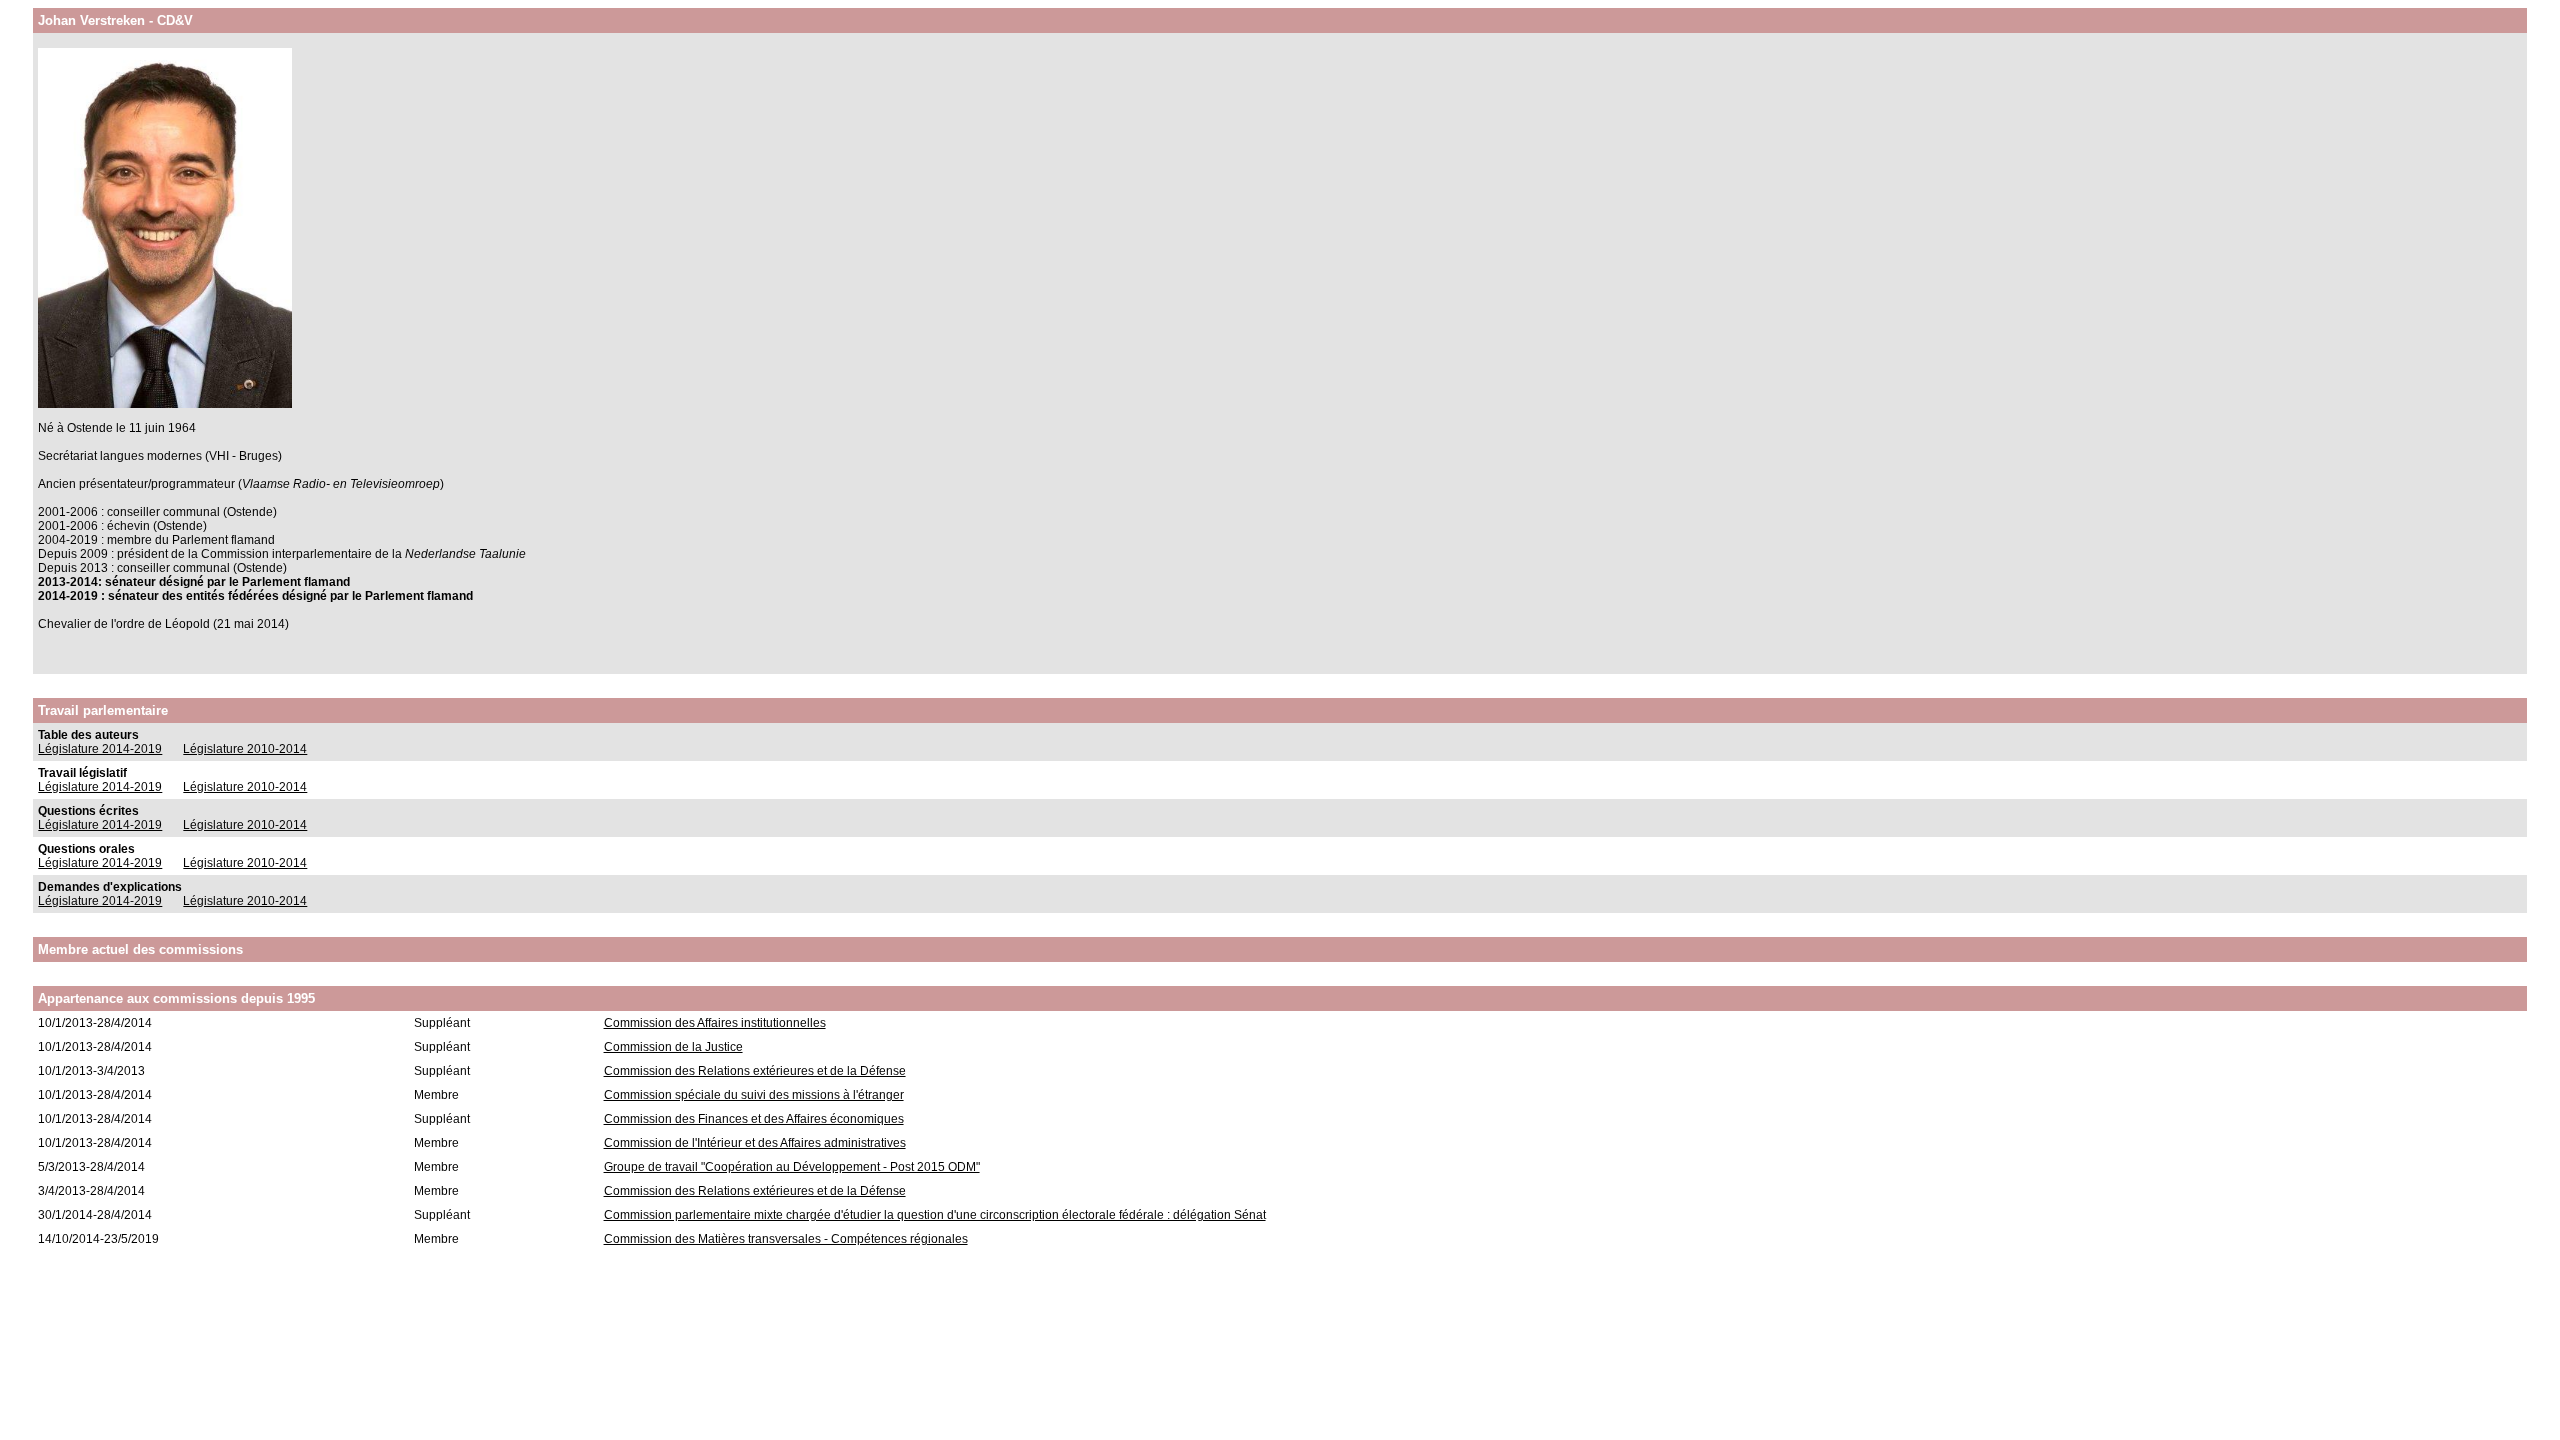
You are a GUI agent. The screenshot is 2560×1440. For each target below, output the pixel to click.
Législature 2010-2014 (245, 749)
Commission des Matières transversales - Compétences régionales (786, 1239)
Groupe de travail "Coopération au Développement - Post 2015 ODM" (792, 1167)
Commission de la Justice (673, 1047)
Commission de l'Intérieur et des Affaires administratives (755, 1143)
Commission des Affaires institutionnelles (715, 1023)
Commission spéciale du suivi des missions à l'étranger (754, 1095)
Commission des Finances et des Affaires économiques (754, 1119)
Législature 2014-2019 (100, 749)
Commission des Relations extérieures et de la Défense (755, 1071)
